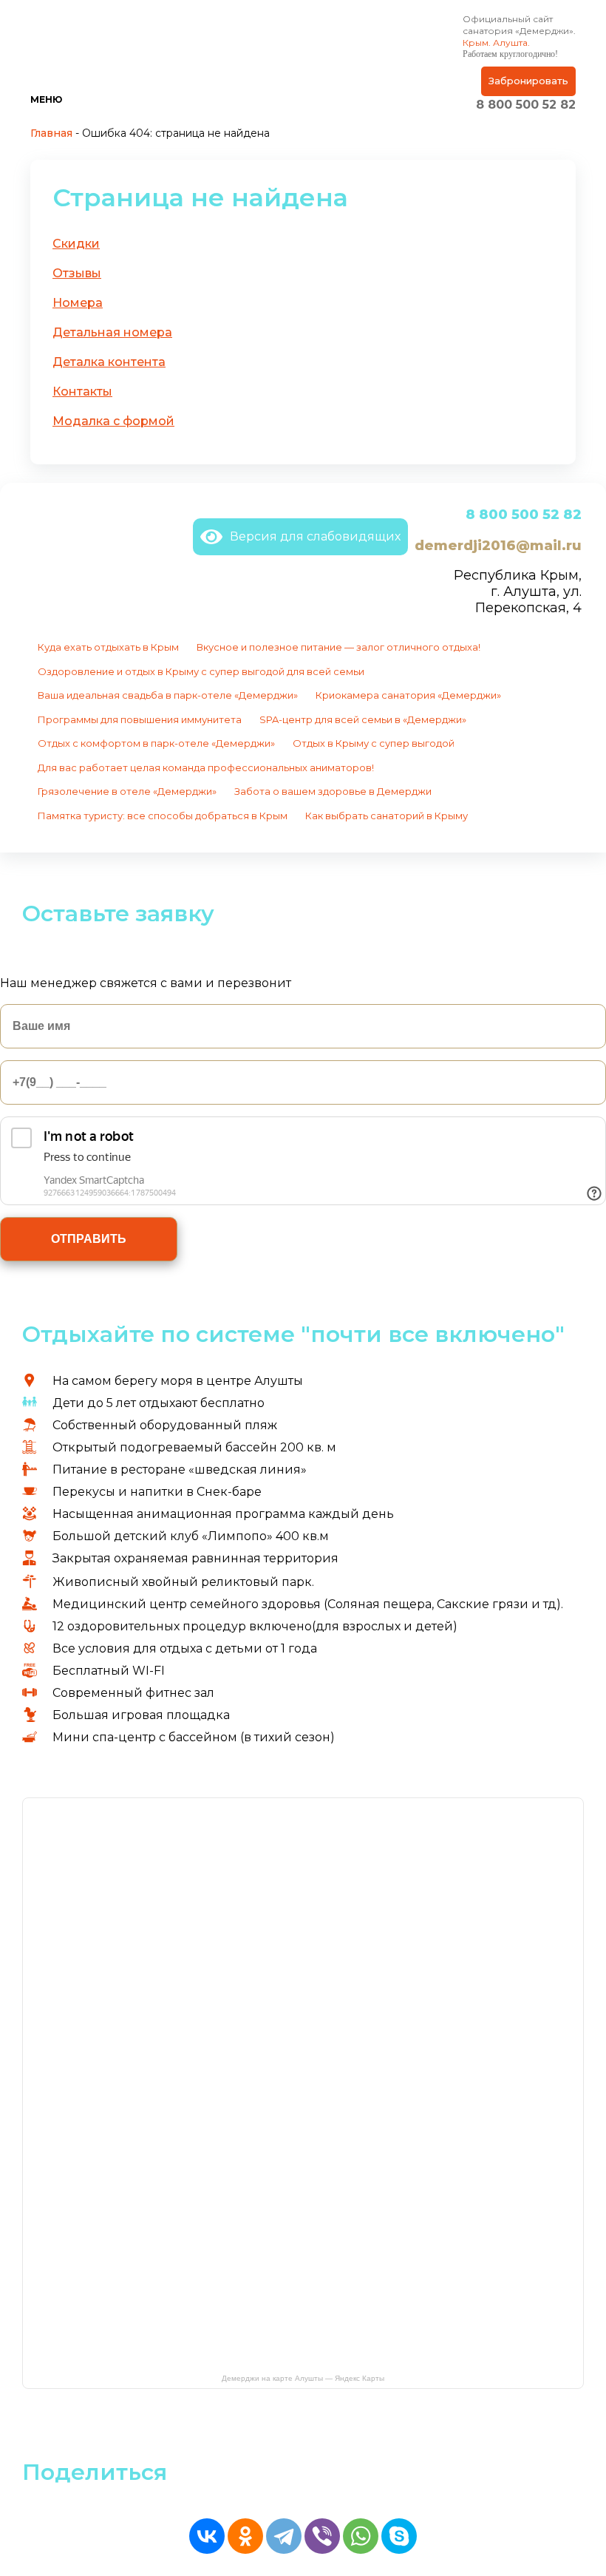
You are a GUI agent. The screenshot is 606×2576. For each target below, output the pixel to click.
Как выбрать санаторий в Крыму (387, 816)
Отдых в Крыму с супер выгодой (374, 743)
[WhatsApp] (361, 2536)
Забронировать (528, 81)
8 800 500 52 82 (526, 105)
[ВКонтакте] (207, 2536)
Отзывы (77, 273)
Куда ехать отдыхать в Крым (108, 647)
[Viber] (322, 2536)
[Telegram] (284, 2536)
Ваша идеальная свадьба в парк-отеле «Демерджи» (168, 695)
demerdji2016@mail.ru (498, 546)
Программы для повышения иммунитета (140, 719)
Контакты (82, 392)
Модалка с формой (113, 421)
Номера (78, 303)
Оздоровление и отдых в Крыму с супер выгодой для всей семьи (201, 671)
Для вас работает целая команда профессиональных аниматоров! (206, 767)
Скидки (76, 244)
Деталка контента (109, 362)
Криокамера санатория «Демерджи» (408, 695)
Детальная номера (112, 332)
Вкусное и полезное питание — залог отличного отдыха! (338, 647)
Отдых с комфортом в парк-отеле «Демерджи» (156, 743)
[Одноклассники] (245, 2536)
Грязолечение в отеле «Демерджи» (127, 791)
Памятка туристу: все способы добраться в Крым (163, 816)
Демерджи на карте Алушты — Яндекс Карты (303, 2378)
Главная (51, 133)
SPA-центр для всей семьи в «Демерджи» (363, 719)
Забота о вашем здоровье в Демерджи (333, 791)
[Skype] (399, 2536)
